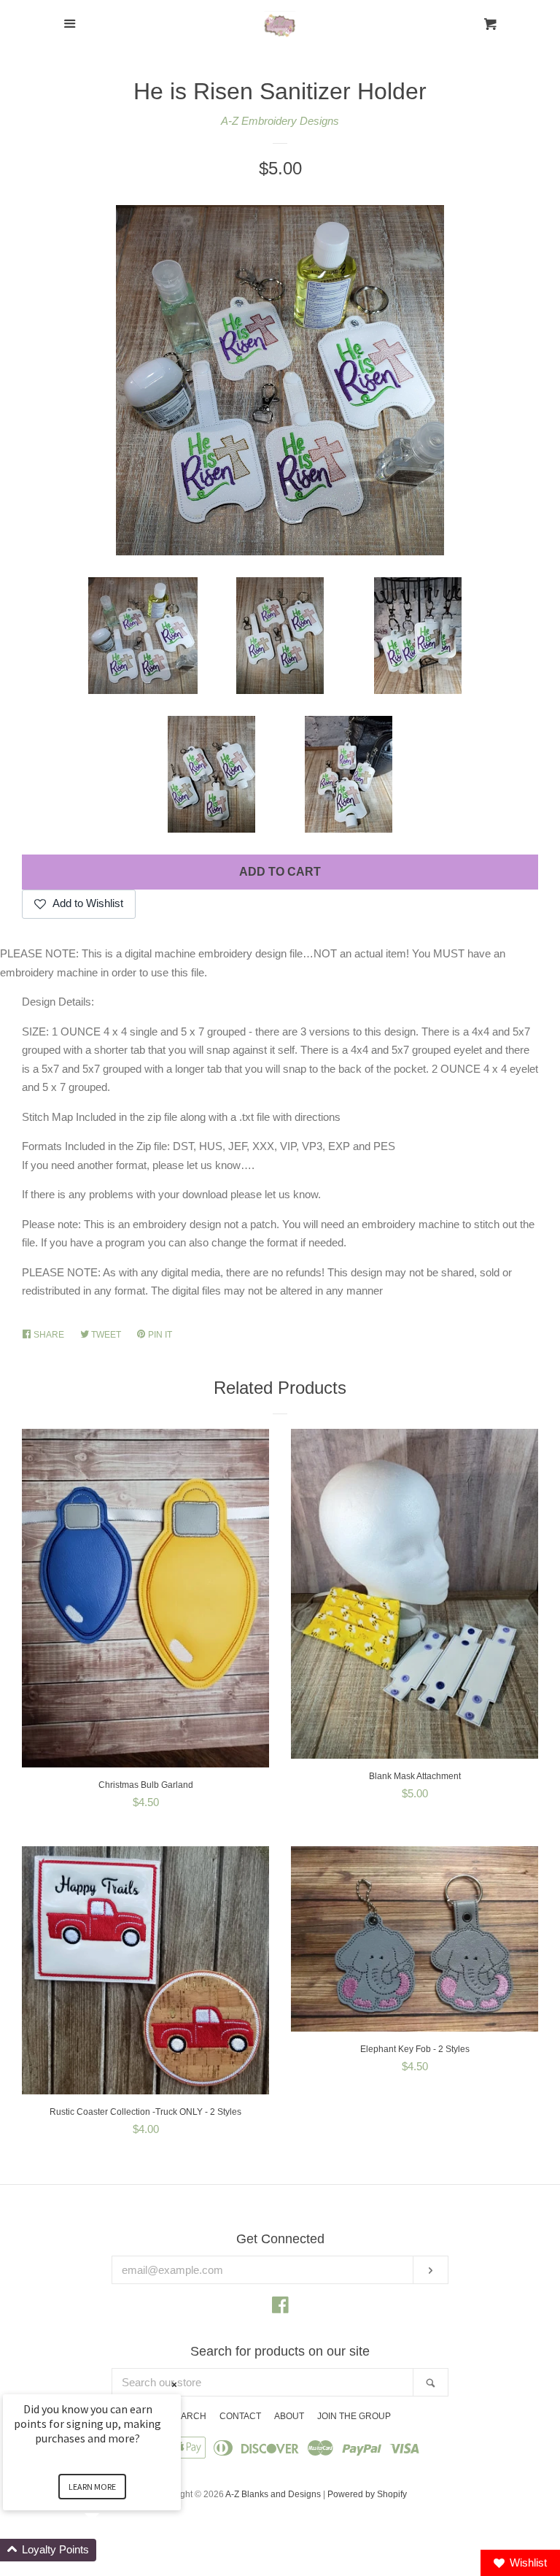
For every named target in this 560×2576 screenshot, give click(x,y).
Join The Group (354, 2416)
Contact (240, 2416)
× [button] (174, 2384)
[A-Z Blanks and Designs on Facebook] (280, 2308)
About (289, 2416)
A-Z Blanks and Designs (273, 2494)
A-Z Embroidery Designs (280, 121)
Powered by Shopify (367, 2494)
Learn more (92, 2487)
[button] (109, 2550)
